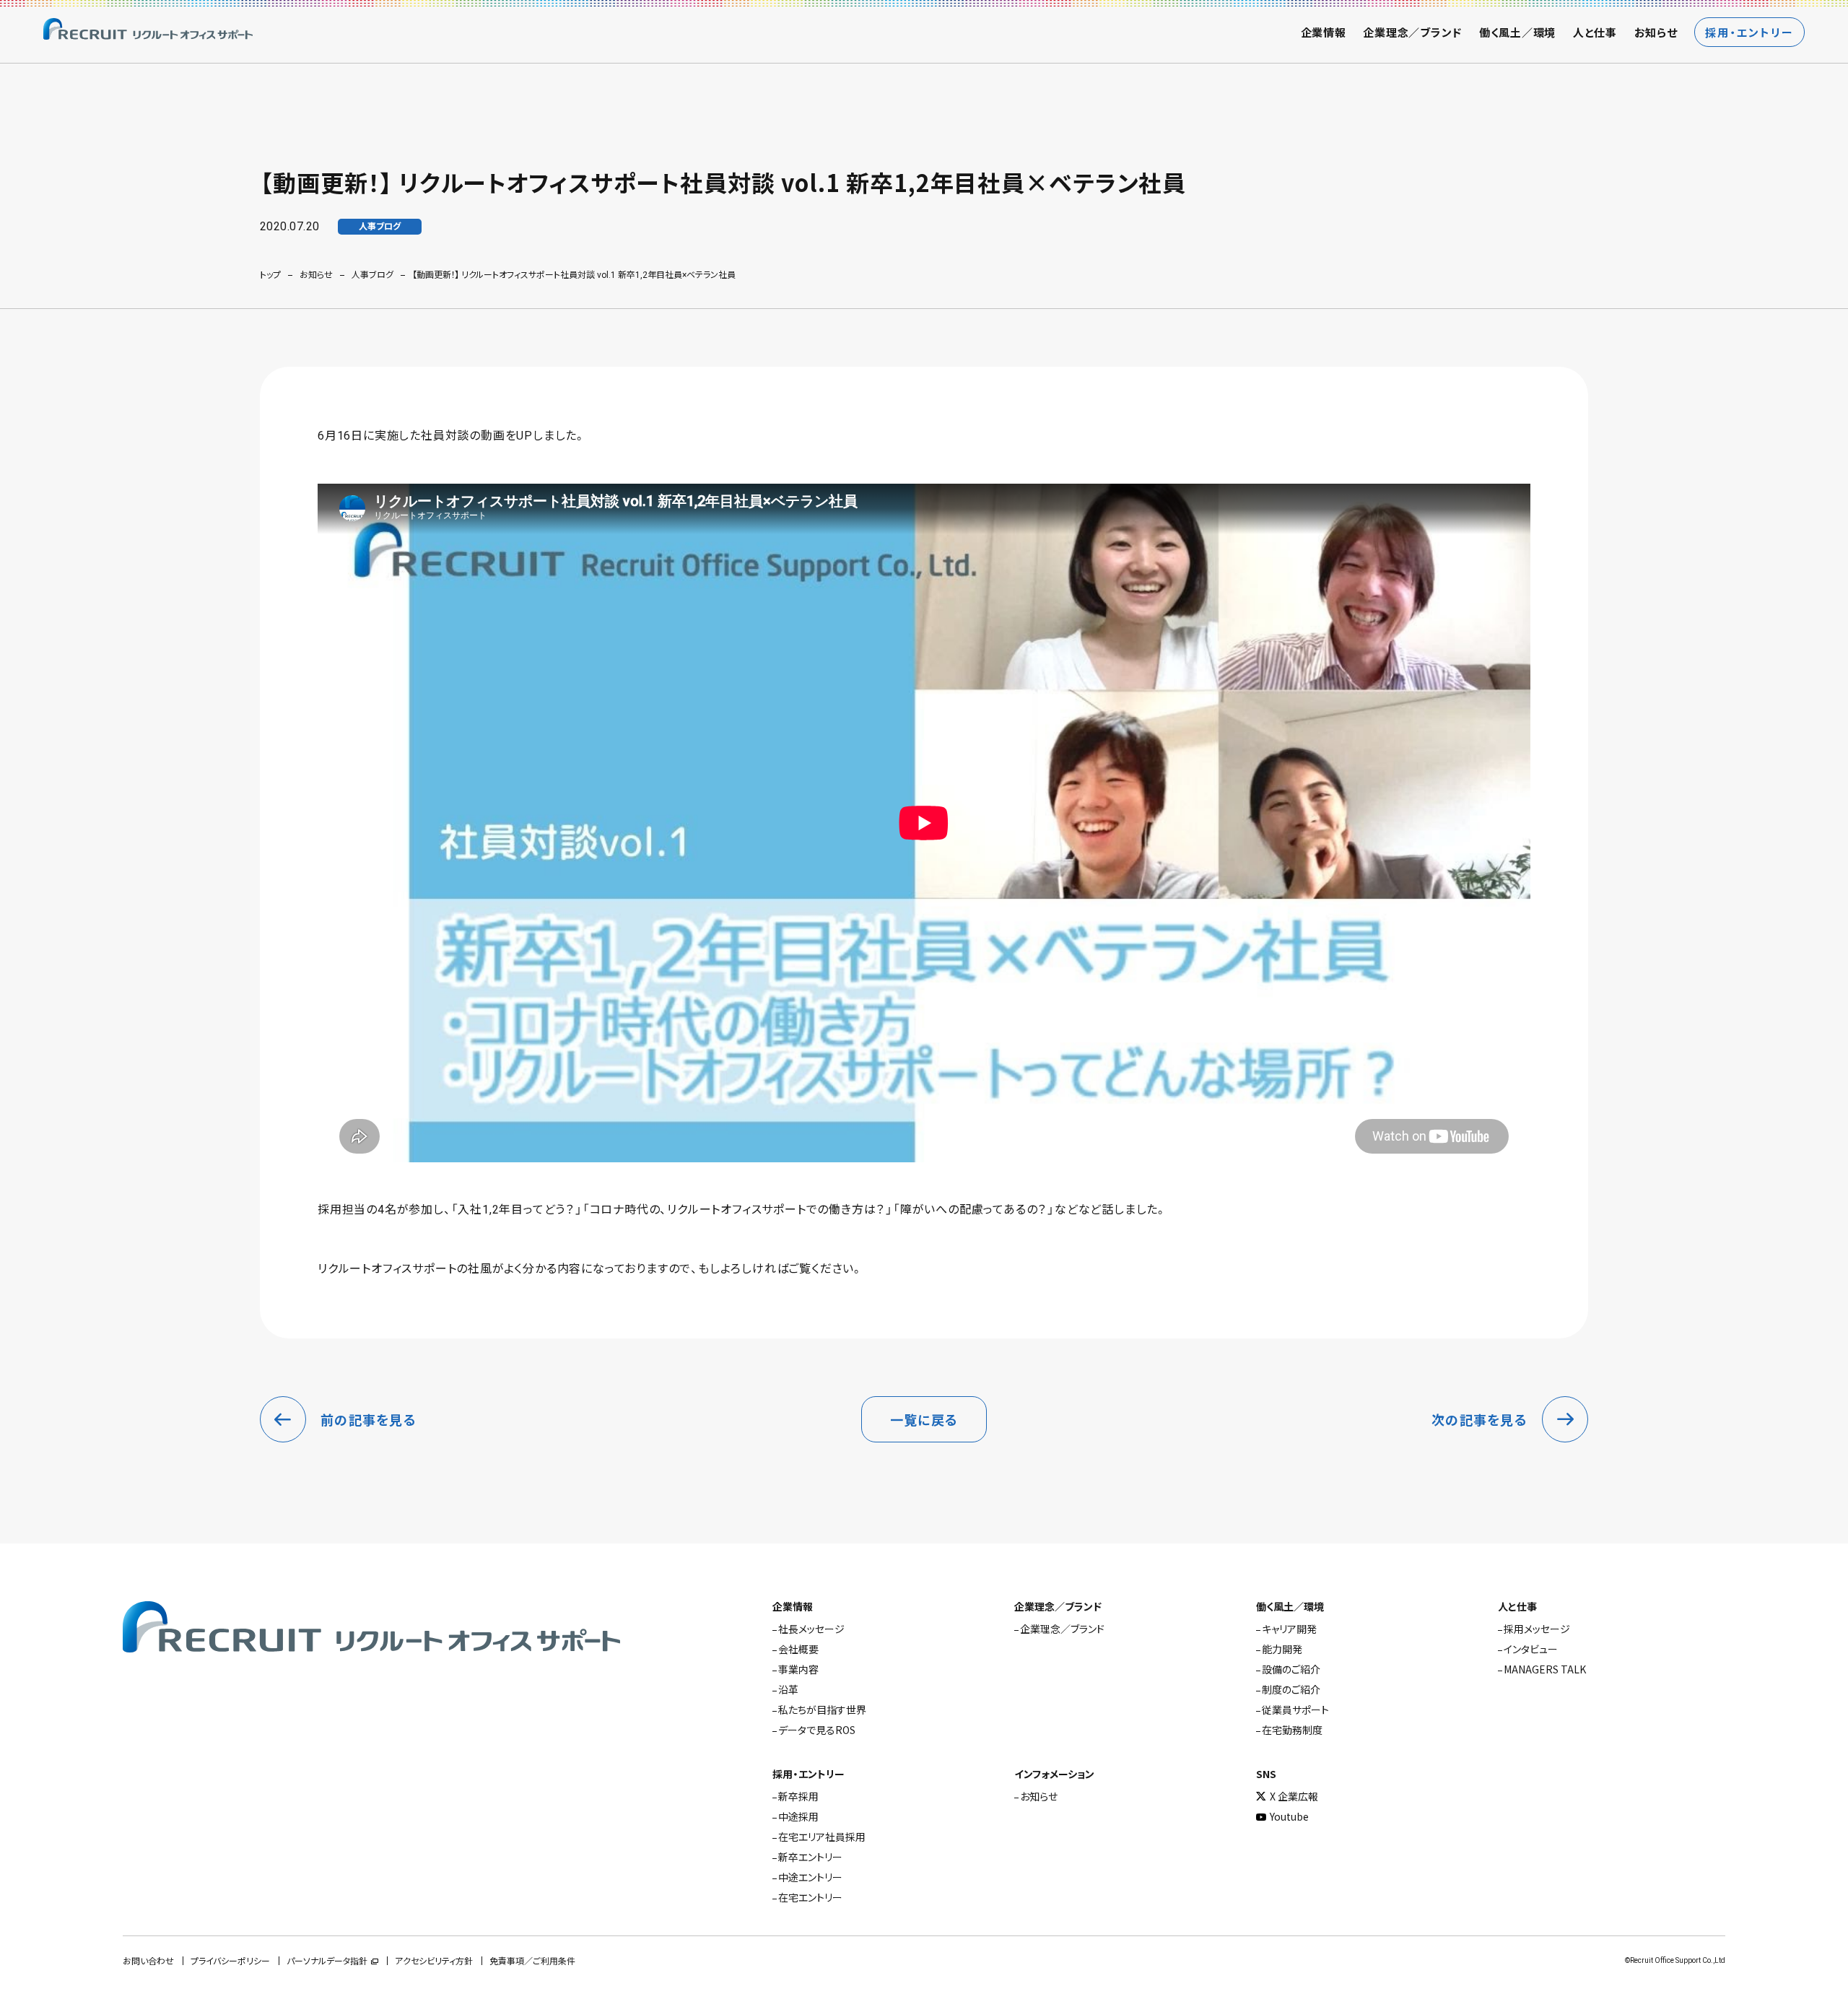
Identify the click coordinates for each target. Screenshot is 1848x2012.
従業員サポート (1295, 1710)
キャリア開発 (1289, 1629)
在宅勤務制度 (1292, 1730)
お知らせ (1656, 32)
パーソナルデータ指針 (327, 1961)
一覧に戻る (924, 1419)
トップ (270, 275)
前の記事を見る (369, 1419)
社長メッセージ (811, 1629)
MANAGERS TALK (1545, 1669)
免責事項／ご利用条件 (532, 1961)
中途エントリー (810, 1877)
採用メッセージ (1537, 1629)
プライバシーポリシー (230, 1961)
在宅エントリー (810, 1897)
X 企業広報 (1294, 1796)
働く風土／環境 (1517, 32)
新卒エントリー (810, 1857)
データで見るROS (817, 1730)
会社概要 (798, 1649)
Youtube (1289, 1816)
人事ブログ (372, 275)
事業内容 (798, 1669)
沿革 (788, 1689)
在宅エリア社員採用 (822, 1837)
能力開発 (1282, 1649)
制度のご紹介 (1291, 1689)
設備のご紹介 (1291, 1669)
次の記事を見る (1479, 1419)
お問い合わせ (148, 1961)
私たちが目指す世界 (822, 1710)
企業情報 (1324, 32)
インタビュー (1531, 1649)
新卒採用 (798, 1796)
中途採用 (798, 1816)
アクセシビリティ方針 (434, 1961)
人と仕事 (1595, 32)
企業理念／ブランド (1412, 32)
